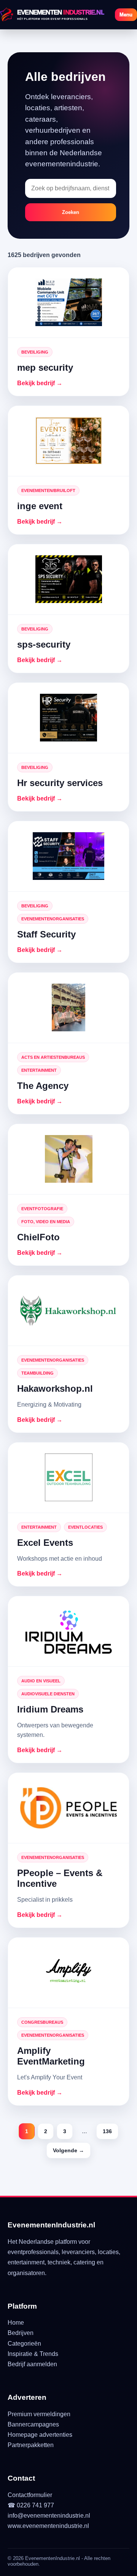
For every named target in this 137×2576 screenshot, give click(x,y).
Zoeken (71, 212)
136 (107, 2131)
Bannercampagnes (33, 2424)
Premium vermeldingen (39, 2414)
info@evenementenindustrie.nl (49, 2516)
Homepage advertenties (40, 2435)
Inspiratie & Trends (33, 2354)
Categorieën (24, 2344)
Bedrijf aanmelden (32, 2364)
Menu (126, 15)
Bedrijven (21, 2333)
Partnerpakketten (31, 2445)
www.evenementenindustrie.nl (48, 2526)
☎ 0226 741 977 (31, 2505)
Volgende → (68, 2150)
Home (16, 2323)
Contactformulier (30, 2495)
